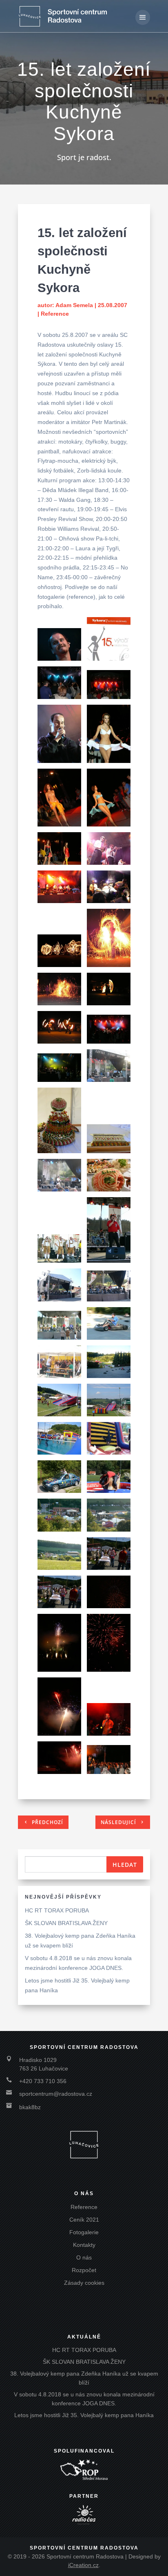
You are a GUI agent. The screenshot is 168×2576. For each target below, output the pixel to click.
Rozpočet (84, 2270)
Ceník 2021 (84, 2220)
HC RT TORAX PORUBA (57, 1910)
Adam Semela (74, 305)
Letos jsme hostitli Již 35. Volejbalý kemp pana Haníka (84, 2415)
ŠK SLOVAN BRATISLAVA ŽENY (66, 1923)
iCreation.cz (83, 2565)
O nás (84, 2257)
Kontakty (84, 2245)
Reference (55, 314)
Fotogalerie (84, 2232)
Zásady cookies (84, 2283)
